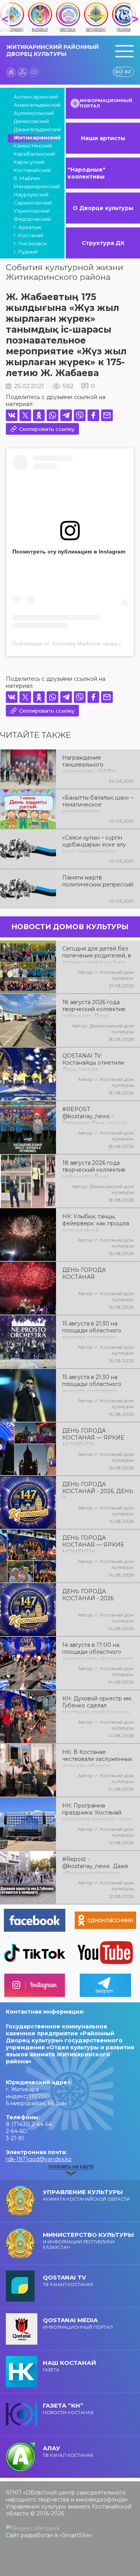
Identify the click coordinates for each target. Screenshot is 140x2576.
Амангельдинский (35, 105)
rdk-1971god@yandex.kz (39, 2159)
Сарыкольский (33, 203)
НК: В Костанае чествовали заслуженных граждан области (97, 1758)
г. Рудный (26, 252)
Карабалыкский (34, 154)
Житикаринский (35, 137)
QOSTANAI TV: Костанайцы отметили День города (93, 1062)
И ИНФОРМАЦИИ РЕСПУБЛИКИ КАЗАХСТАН (88, 2240)
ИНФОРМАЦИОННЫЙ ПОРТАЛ (106, 103)
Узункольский (32, 211)
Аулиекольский (34, 113)
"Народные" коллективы (87, 173)
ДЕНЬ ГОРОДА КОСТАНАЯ (84, 1273)
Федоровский (32, 219)
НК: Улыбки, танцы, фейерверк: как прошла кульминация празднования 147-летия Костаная (96, 1223)
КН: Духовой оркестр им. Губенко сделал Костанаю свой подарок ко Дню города (97, 1705)
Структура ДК (103, 243)
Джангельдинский (35, 129)
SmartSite (76, 2535)
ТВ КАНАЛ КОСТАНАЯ (68, 2280)
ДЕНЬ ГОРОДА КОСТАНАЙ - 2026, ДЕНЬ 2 (98, 1490)
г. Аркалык (27, 227)
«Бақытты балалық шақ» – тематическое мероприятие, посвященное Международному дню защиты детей (98, 804)
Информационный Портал (78, 2323)
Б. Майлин (27, 178)
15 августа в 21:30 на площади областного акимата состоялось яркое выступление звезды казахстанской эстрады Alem (93, 1383)
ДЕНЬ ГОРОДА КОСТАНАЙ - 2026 (88, 1595)
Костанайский (32, 170)
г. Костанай (29, 235)
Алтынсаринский (35, 97)
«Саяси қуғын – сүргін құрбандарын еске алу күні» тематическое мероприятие (94, 844)
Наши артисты (103, 138)
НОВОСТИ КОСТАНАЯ (68, 2409)
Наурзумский (31, 194)
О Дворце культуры (103, 208)
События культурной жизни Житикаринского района (65, 272)
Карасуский (29, 162)
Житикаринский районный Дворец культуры (52, 50)
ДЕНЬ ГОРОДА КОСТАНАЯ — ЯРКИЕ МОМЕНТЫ (93, 1437)
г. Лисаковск (30, 243)
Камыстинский (33, 146)
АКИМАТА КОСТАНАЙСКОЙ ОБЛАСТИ (86, 2195)
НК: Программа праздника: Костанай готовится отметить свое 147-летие (97, 1812)
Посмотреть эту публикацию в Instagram (69, 552)
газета (69, 2366)
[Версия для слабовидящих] (34, 72)
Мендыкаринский (35, 186)
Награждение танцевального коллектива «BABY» (89, 764)
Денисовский (31, 121)
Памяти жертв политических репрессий (98, 881)
